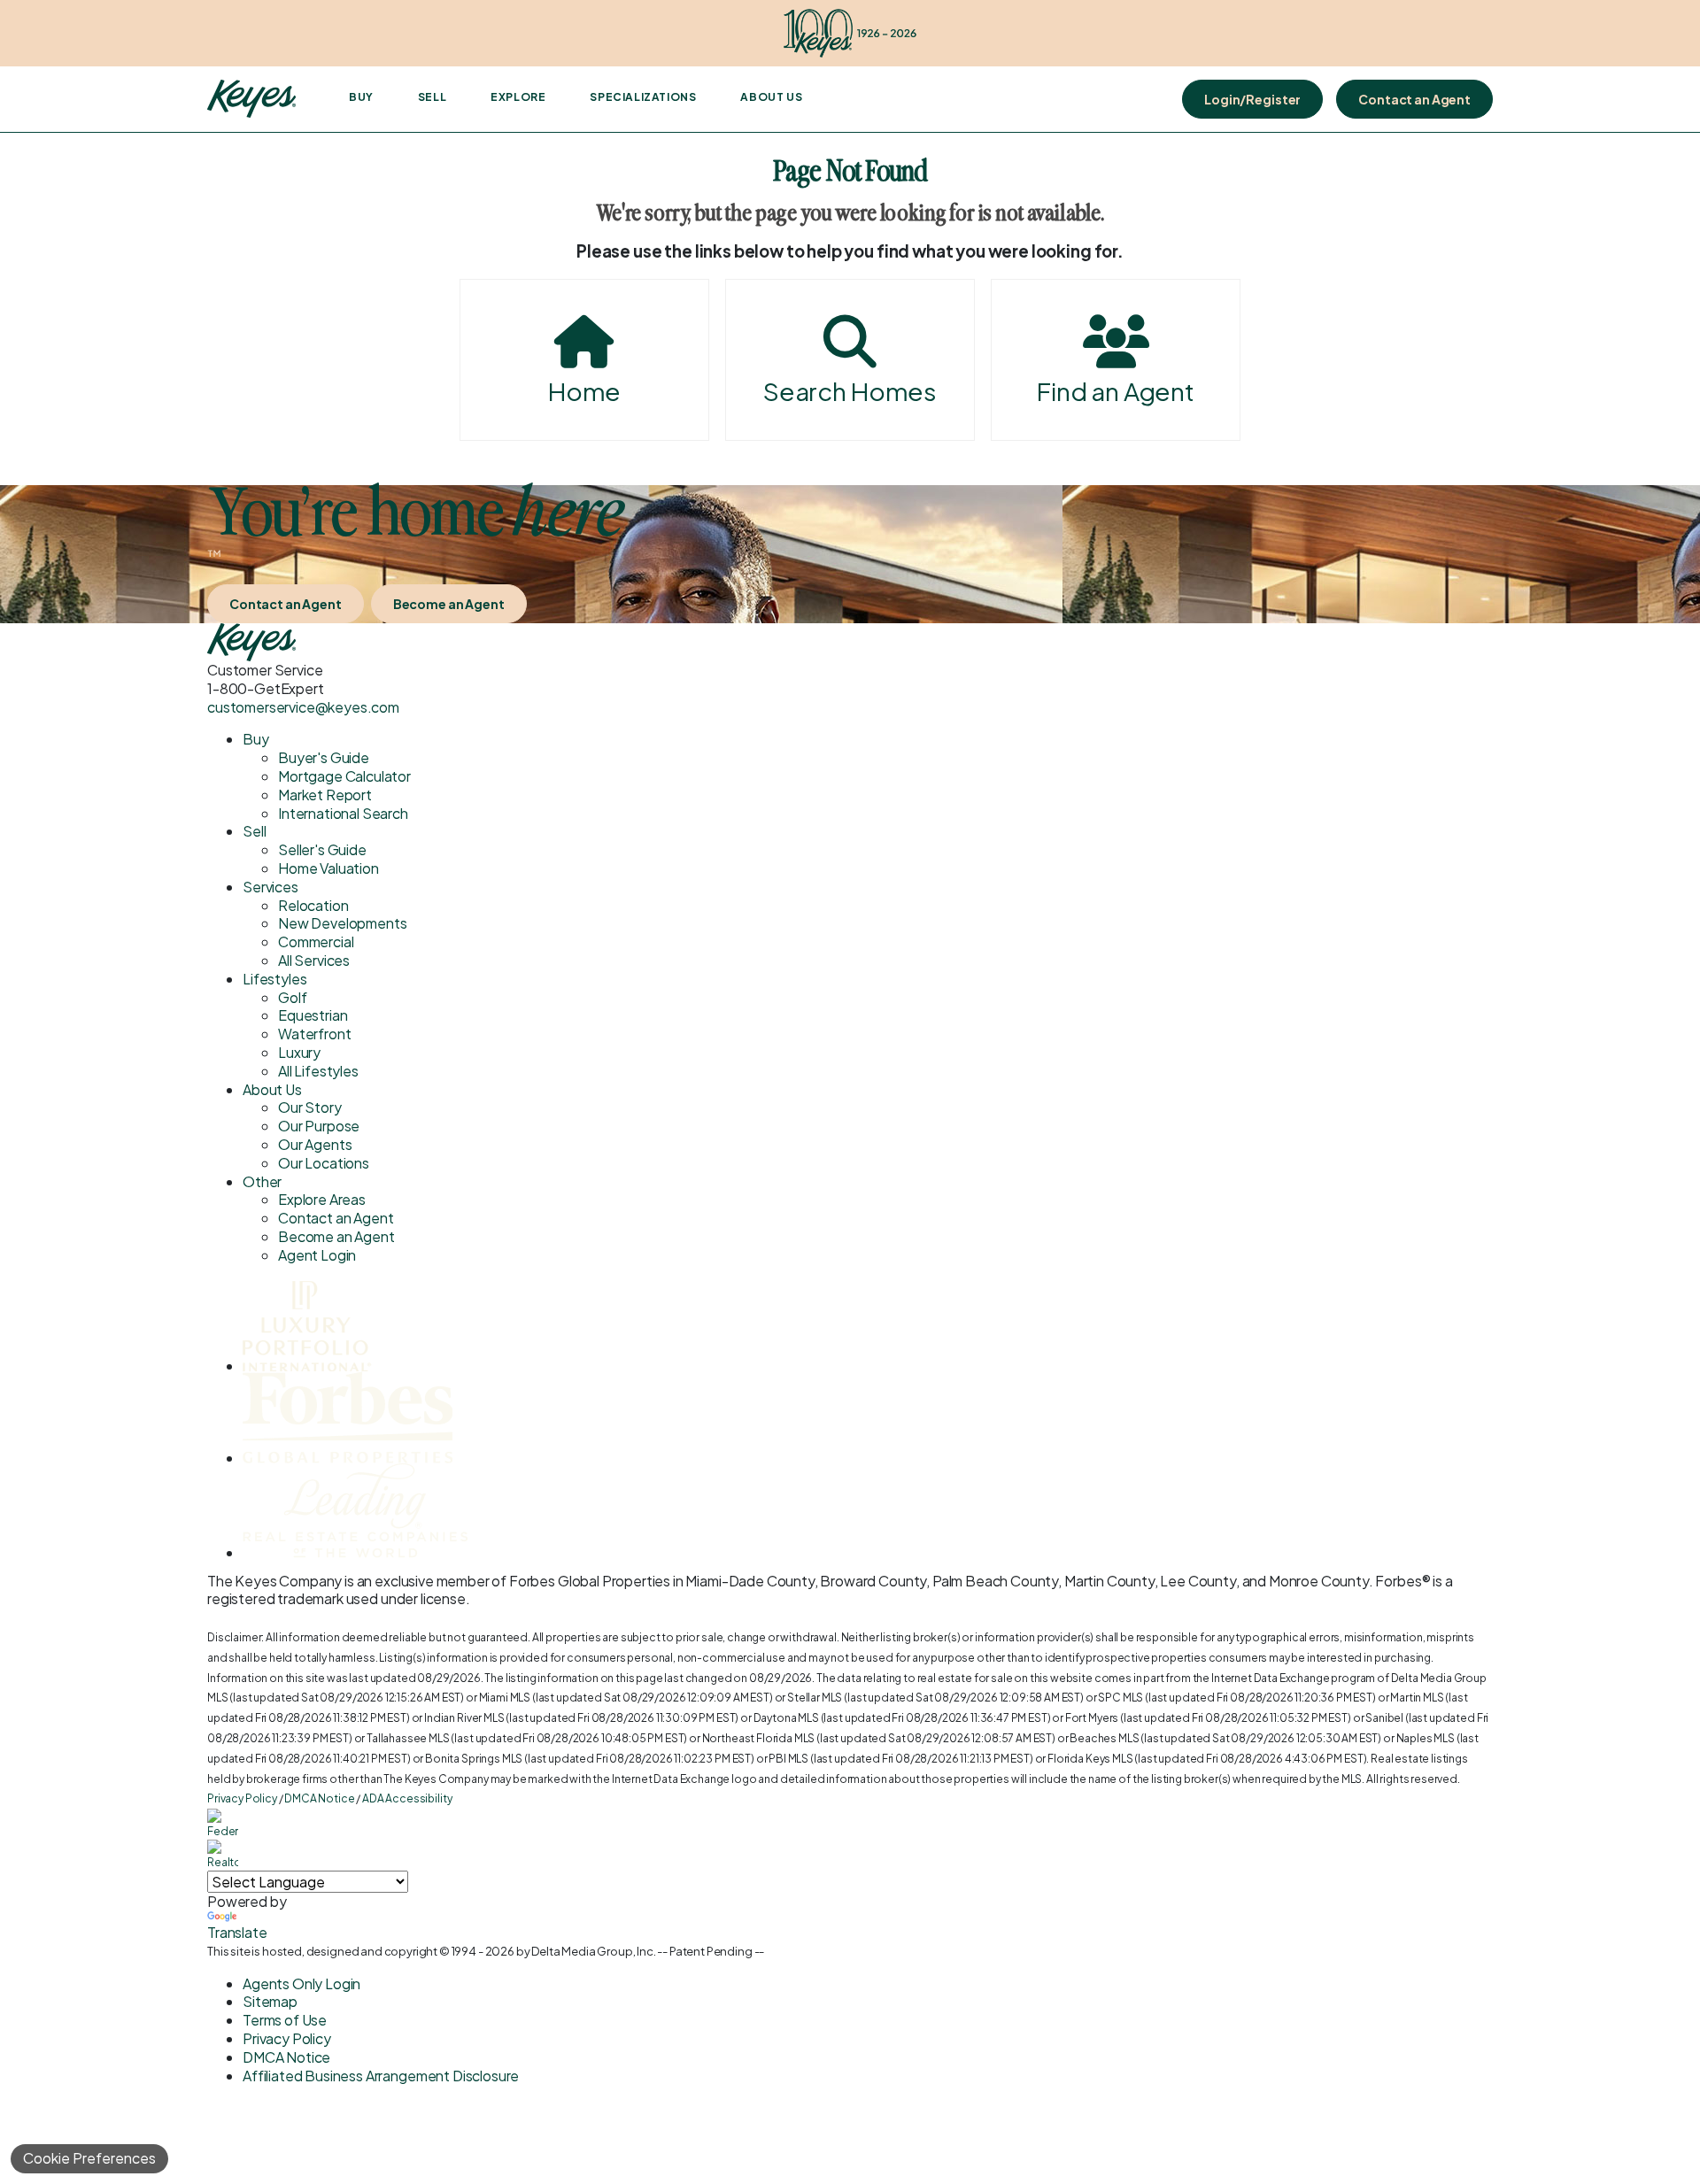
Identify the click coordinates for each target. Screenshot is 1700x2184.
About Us (771, 97)
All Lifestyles (318, 1071)
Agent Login (317, 1255)
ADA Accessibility (407, 1798)
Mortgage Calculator (344, 776)
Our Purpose (319, 1126)
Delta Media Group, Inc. (593, 1951)
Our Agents (315, 1144)
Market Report (325, 795)
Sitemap (270, 2001)
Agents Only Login (301, 1983)
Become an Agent (449, 604)
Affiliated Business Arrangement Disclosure (381, 2076)
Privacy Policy (242, 1798)
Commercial (316, 942)
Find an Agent (1116, 391)
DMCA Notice (319, 1798)
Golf (292, 997)
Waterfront (314, 1034)
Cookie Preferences (89, 2158)
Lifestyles (274, 979)
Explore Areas (322, 1199)
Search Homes (850, 391)
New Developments (342, 923)
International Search (343, 813)
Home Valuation (328, 868)
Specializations (643, 97)
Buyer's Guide (324, 757)
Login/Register (1252, 99)
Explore (518, 97)
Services (270, 887)
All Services (314, 960)
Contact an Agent (1414, 99)
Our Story (310, 1107)
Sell (432, 97)
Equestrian (313, 1015)
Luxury (299, 1052)
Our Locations (324, 1163)
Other (262, 1181)
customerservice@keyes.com (303, 707)
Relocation (313, 905)
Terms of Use (285, 2020)
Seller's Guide (322, 849)
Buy (361, 97)
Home (584, 391)
